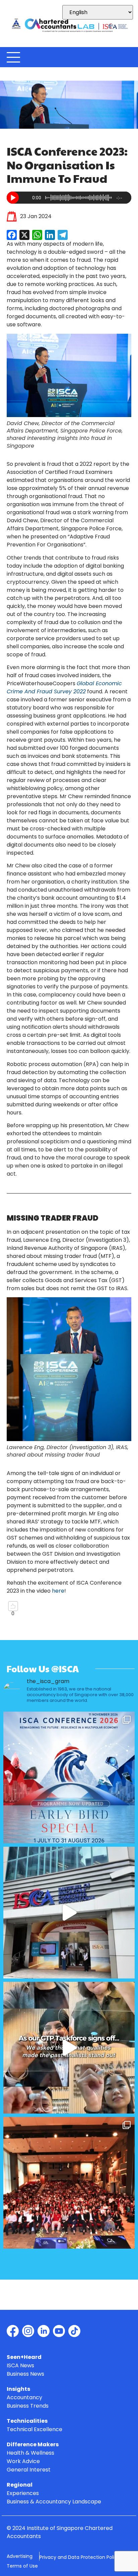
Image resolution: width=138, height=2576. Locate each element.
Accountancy (24, 2398)
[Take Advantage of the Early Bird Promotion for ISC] (69, 1777)
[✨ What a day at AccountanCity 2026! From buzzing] (69, 1913)
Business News (25, 2374)
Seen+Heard (24, 2357)
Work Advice (23, 2462)
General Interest (29, 2470)
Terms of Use (22, 2566)
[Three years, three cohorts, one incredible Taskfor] (69, 2048)
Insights (18, 2389)
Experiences (23, 2493)
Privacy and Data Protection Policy (80, 2557)
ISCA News (20, 2366)
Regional (20, 2485)
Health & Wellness (30, 2453)
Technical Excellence (34, 2430)
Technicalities (27, 2421)
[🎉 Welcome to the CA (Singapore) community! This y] (69, 2183)
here (58, 1591)
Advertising (20, 2556)
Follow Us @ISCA (43, 1669)
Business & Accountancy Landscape (54, 2502)
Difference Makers (33, 2445)
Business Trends (28, 2406)
